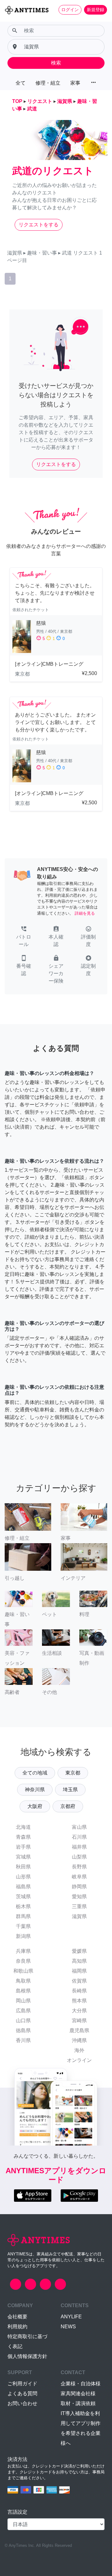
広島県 (23, 2011)
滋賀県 (79, 1916)
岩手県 (23, 1847)
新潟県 (23, 1936)
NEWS (68, 2327)
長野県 (79, 1867)
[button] (24, 937)
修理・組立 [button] (48, 83)
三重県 (79, 1906)
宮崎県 (79, 2021)
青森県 (23, 1837)
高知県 (79, 1961)
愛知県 (79, 1896)
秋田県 (23, 1867)
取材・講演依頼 (78, 2403)
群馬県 (23, 1916)
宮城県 (23, 1857)
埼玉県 (70, 1790)
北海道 (23, 1827)
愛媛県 (79, 1951)
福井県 (79, 1847)
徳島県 (23, 2030)
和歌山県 (23, 1971)
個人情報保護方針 (27, 2356)
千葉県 (23, 1926)
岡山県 (23, 2001)
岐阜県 (79, 1877)
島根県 (23, 1991)
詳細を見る (85, 913)
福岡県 (79, 1971)
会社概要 (17, 2317)
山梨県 (79, 1857)
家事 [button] (75, 83)
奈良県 (23, 1961)
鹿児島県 (79, 2030)
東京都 (73, 1773)
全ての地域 (35, 1773)
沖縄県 (79, 2040)
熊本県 (79, 2001)
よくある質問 (22, 2394)
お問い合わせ (22, 2403)
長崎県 (79, 1991)
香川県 (23, 2040)
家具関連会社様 (78, 2394)
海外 (79, 2050)
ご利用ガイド (22, 2384)
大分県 (79, 2011)
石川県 (79, 1837)
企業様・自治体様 (81, 2384)
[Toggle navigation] (9, 20)
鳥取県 (23, 1981)
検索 (56, 63)
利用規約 (17, 2327)
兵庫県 (23, 1951)
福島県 (23, 1887)
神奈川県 (35, 1790)
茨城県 (23, 1896)
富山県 (79, 1827)
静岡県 (79, 1887)
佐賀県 (79, 1981)
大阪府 (35, 1806)
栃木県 (23, 1906)
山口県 (23, 2021)
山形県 (23, 1877)
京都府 (68, 1806)
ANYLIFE (71, 2317)
